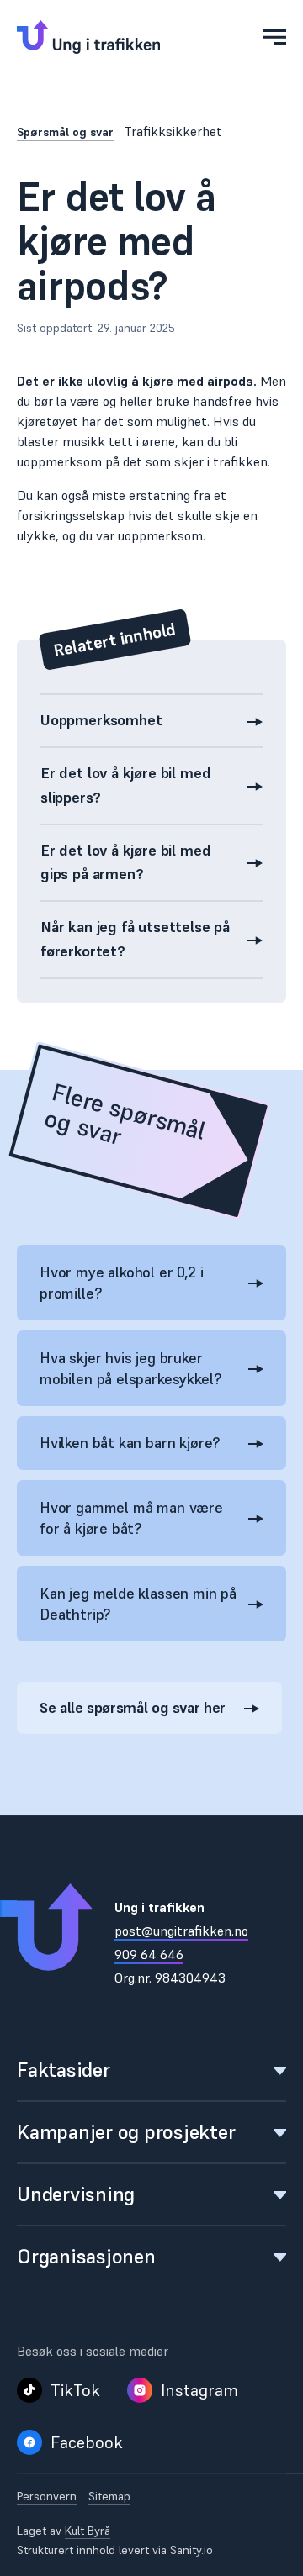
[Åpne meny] (274, 37)
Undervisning (76, 2194)
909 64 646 (149, 1954)
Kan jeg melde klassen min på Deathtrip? (138, 1604)
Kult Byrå (88, 2531)
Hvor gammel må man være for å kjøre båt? (131, 1518)
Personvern (47, 2497)
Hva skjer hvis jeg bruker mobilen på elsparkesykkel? (130, 1368)
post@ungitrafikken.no (181, 1931)
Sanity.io (191, 2550)
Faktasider (64, 2070)
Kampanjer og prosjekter (126, 2132)
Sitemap (109, 2497)
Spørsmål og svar (65, 132)
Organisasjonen (86, 2256)
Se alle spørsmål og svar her (133, 1707)
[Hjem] (88, 37)
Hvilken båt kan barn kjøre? (130, 1443)
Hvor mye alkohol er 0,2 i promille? (122, 1283)
